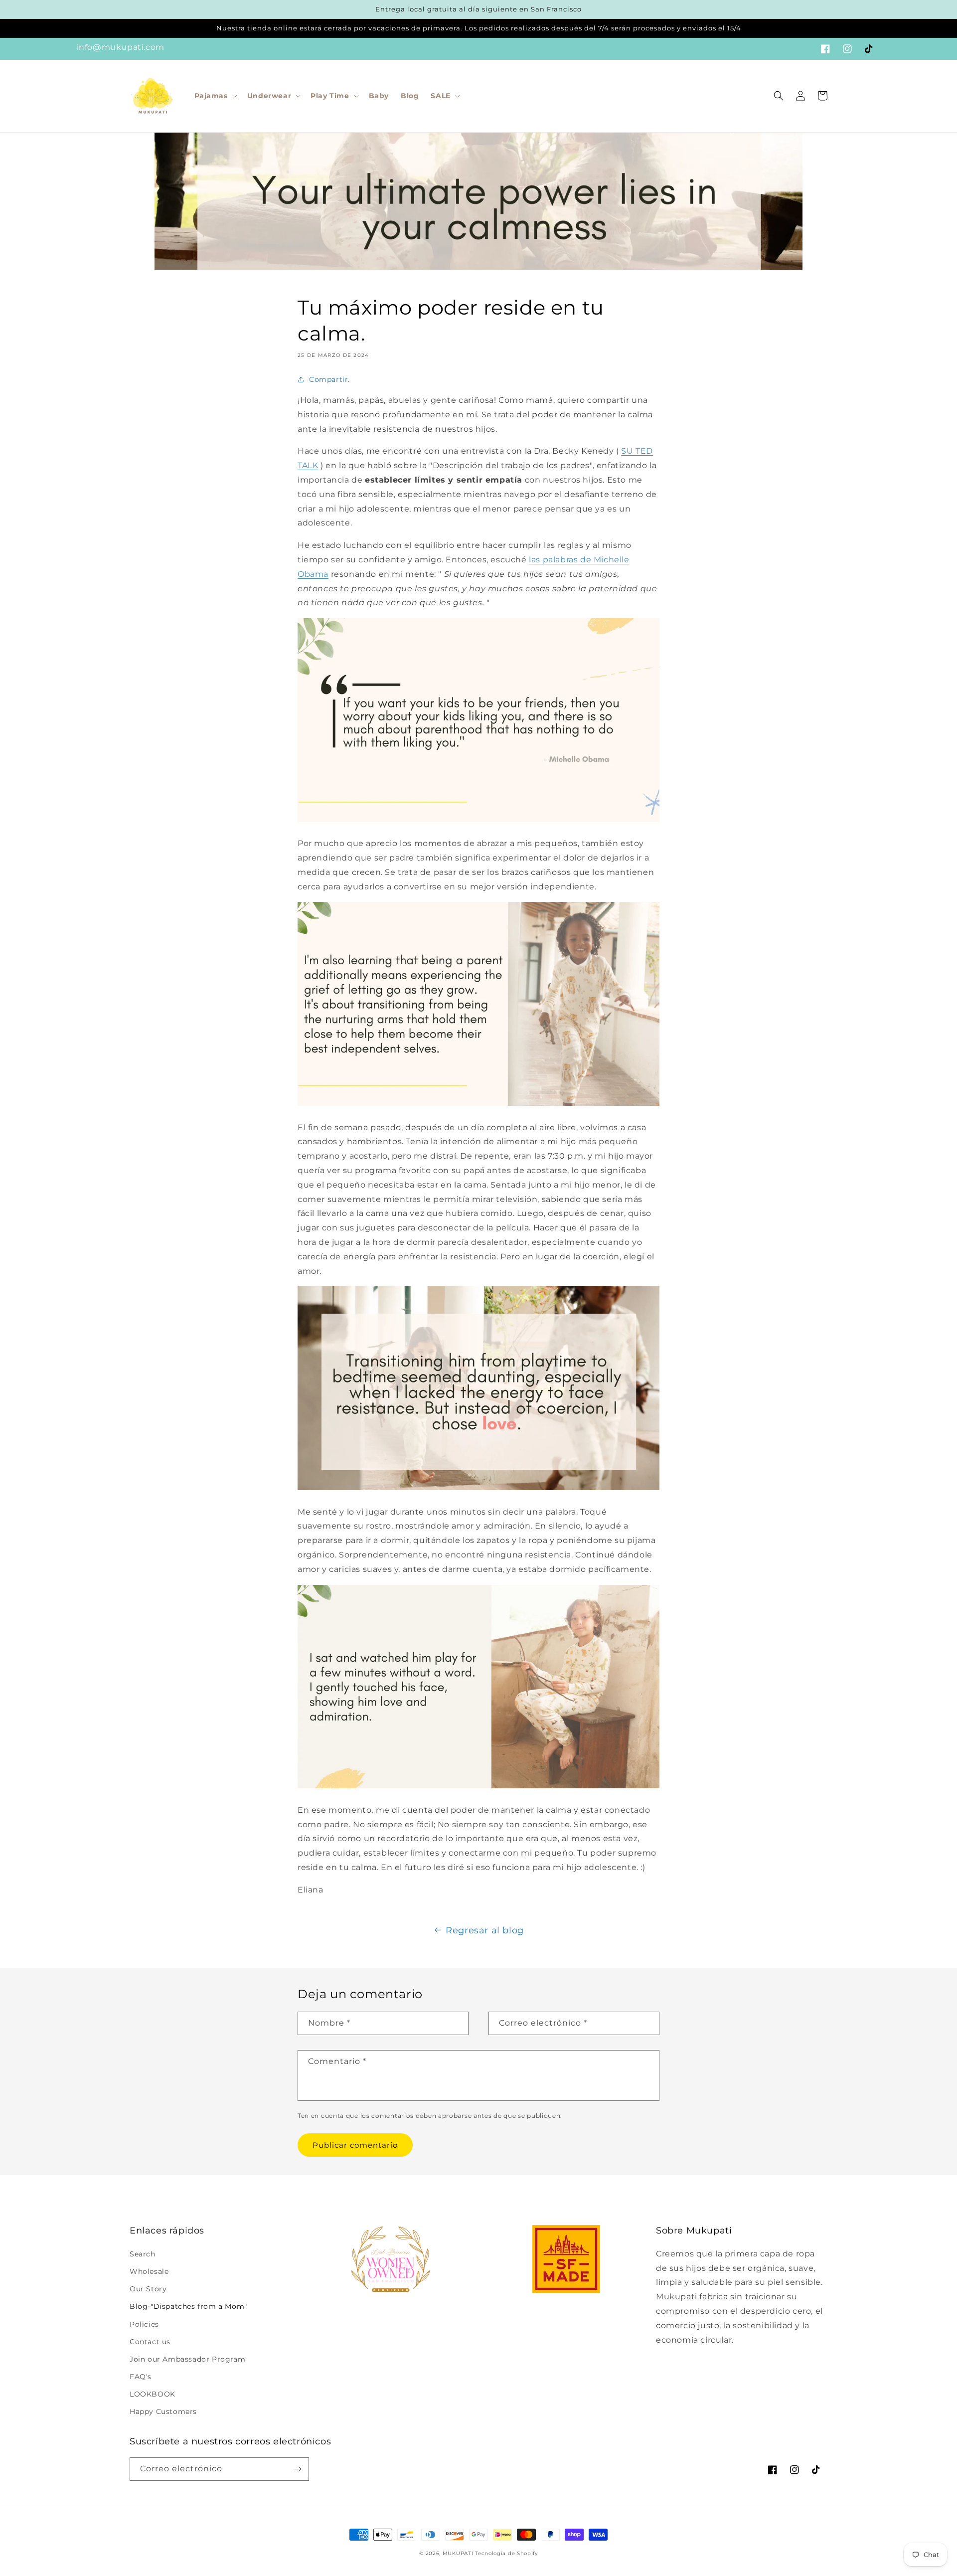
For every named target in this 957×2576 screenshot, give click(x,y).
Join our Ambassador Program (187, 2359)
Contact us (150, 2342)
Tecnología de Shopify (506, 2553)
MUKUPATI (458, 2553)
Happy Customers (163, 2411)
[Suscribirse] (298, 2469)
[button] (215, 96)
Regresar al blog (485, 1930)
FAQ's (141, 2377)
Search (143, 2254)
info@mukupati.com (121, 47)
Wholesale (149, 2271)
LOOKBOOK (153, 2394)
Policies (144, 2324)
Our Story (148, 2289)
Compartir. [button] (329, 379)
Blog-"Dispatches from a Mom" (188, 2306)
